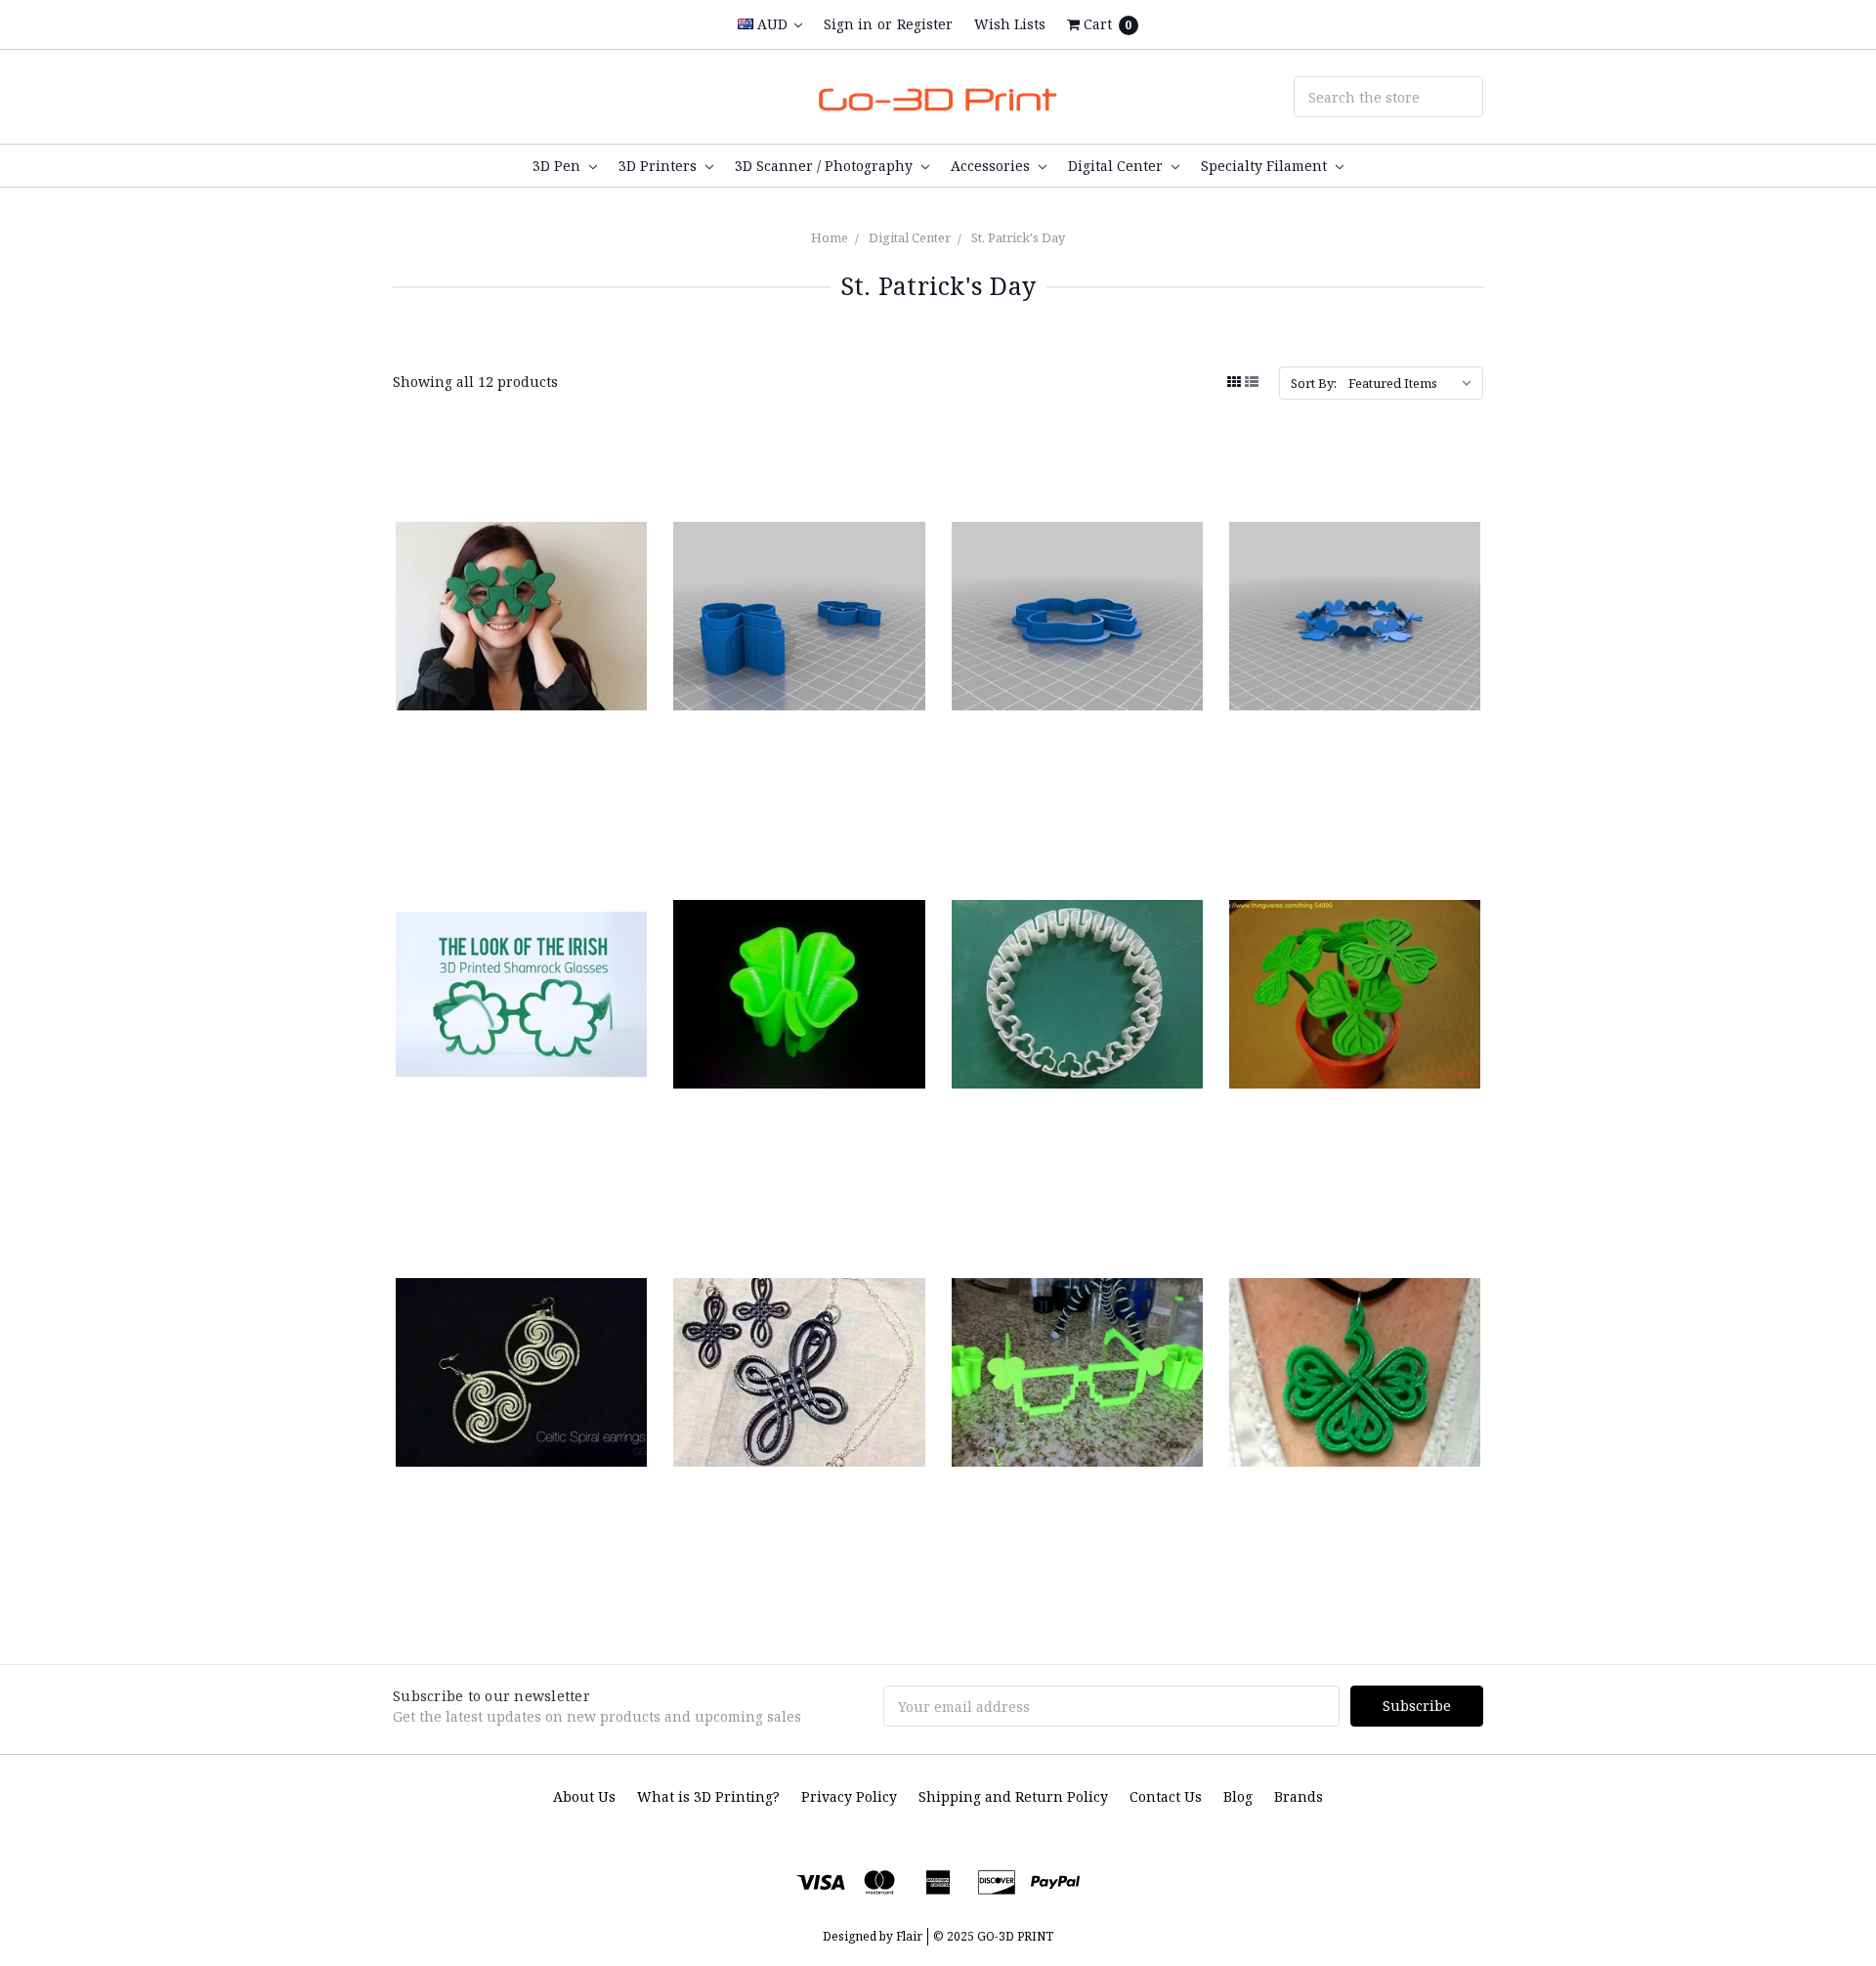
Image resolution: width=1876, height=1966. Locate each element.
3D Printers (660, 166)
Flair (909, 1936)
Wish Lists (1010, 24)
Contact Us (1166, 1796)
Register (925, 24)
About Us (584, 1796)
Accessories (992, 166)
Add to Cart (522, 732)
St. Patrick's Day (1018, 237)
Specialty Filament (1266, 166)
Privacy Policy (849, 1796)
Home (830, 237)
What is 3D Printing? (708, 1796)
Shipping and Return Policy (1013, 1796)
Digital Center (1117, 166)
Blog (1238, 1796)
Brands (1299, 1796)
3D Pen (558, 166)
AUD (772, 24)
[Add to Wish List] (625, 531)
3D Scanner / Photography (826, 166)
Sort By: (1314, 383)
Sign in (848, 24)
